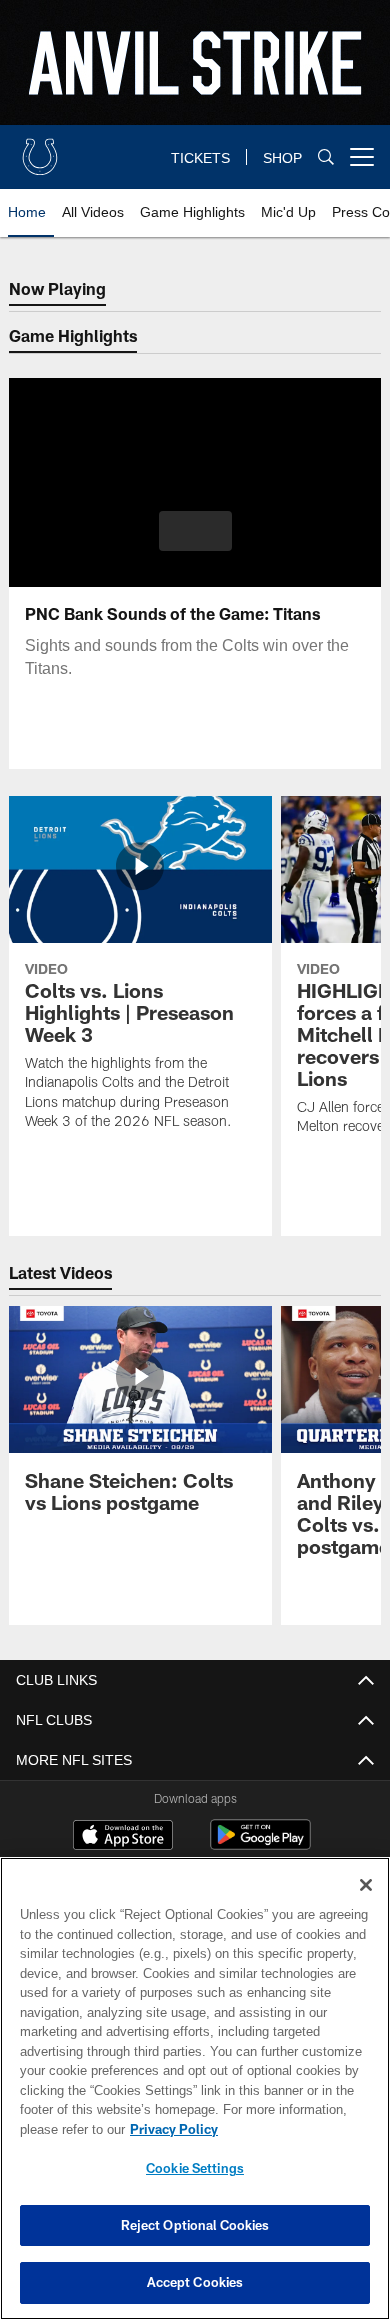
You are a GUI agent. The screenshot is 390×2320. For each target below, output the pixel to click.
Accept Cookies (195, 2282)
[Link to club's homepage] (40, 149)
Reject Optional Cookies (195, 2225)
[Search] (326, 157)
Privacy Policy (170, 2129)
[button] (195, 531)
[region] (195, 2088)
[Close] (366, 1885)
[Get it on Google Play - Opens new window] (260, 1844)
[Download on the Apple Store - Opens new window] (123, 1837)
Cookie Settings (195, 2168)
